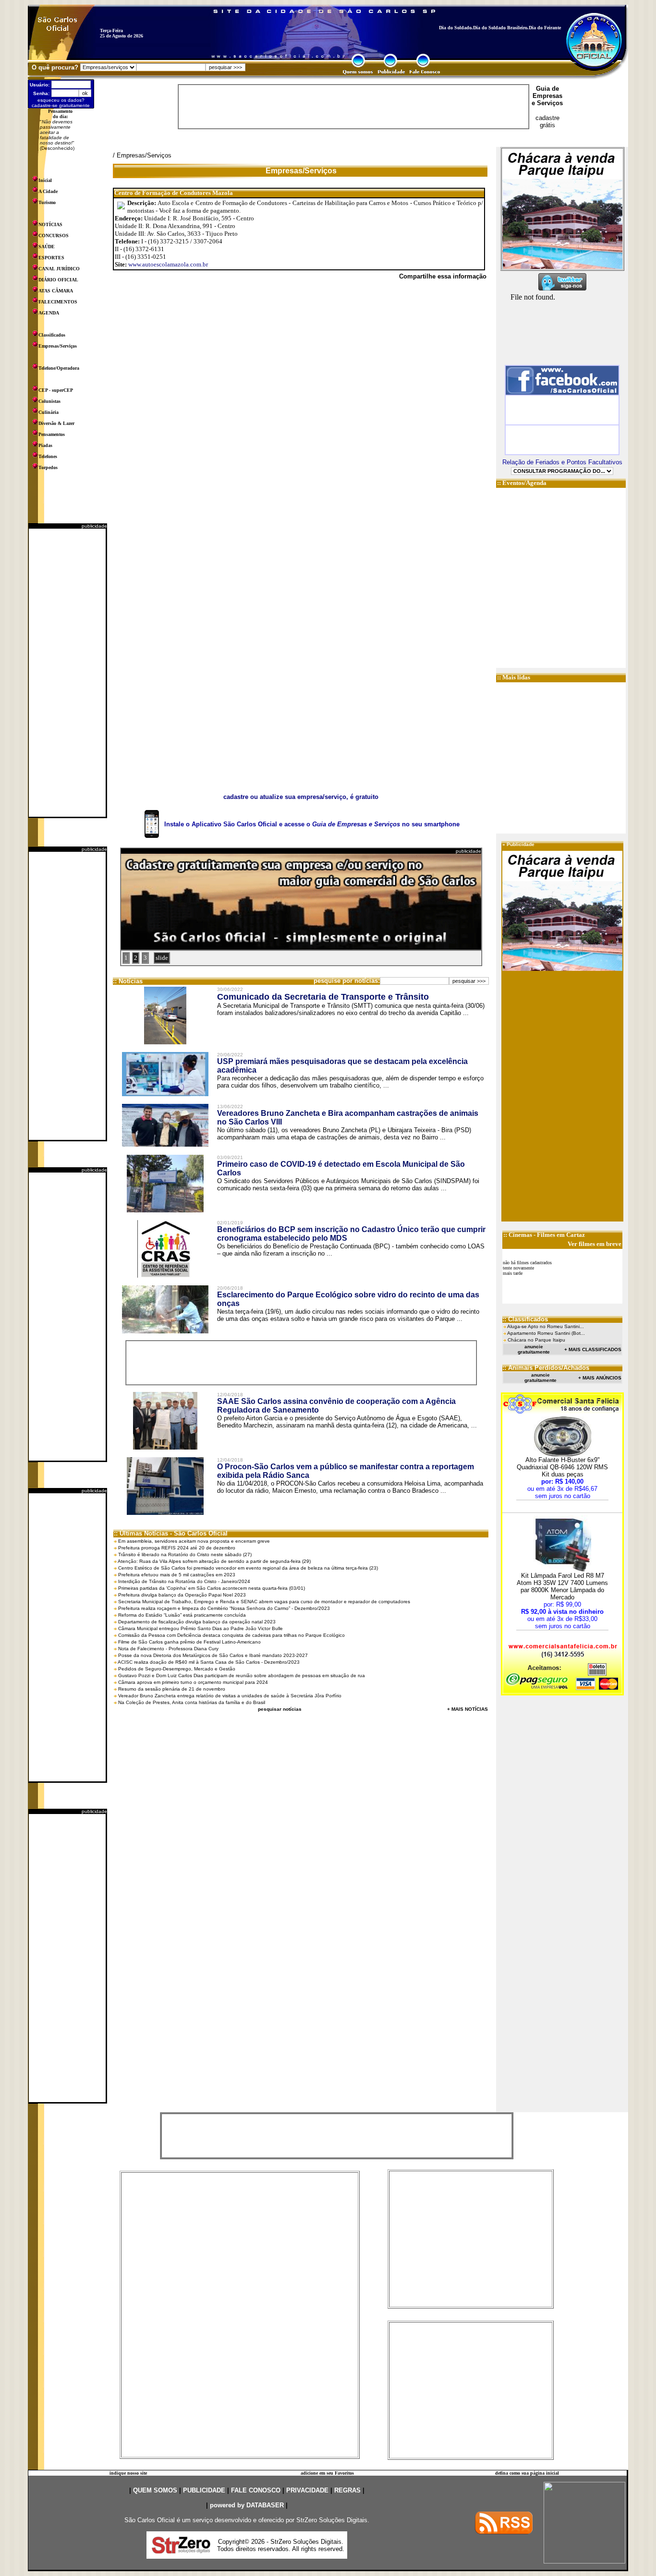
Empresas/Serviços (58, 346)
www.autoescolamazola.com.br (168, 264)
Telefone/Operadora (59, 368)
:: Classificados (525, 1319)
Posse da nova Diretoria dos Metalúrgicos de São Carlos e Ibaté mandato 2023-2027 (213, 1655)
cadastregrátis (547, 121)
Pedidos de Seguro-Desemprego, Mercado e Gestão (177, 1669)
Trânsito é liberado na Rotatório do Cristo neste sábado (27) (185, 1554)
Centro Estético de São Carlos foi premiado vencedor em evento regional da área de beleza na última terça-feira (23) (248, 1568)
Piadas (45, 445)
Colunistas (49, 401)
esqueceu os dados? (61, 100)
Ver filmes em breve (595, 1244)
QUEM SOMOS (155, 2490)
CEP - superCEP (56, 390)
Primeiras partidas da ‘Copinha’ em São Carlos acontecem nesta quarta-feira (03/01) (212, 1588)
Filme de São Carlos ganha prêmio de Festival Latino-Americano (189, 1642)
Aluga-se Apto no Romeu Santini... (546, 1326)
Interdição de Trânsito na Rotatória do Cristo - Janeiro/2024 (184, 1581)
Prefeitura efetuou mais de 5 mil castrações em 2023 (177, 1575)
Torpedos (48, 467)
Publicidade (521, 844)
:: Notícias (128, 981)
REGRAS (347, 2490)
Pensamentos (52, 434)
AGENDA (49, 313)
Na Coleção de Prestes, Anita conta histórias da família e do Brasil (192, 1702)
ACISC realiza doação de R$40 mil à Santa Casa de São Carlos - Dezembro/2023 (209, 1662)
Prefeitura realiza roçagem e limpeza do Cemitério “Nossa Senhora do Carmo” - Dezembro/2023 (224, 1608)
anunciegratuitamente (534, 1349)
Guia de (547, 89)
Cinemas (520, 1235)
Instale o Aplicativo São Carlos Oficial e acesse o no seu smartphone (312, 824)
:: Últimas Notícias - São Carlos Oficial (171, 1533)
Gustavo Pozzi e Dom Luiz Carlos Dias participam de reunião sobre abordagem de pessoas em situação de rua (242, 1675)
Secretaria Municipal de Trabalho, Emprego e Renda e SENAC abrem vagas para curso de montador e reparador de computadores (264, 1602)
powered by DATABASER (247, 2505)
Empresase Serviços (547, 99)
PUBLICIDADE (204, 2490)
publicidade (94, 526)
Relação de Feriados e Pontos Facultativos (562, 462)
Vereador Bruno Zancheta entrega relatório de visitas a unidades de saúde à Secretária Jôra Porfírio (230, 1696)
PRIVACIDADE (307, 2490)
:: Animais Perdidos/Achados (546, 1368)
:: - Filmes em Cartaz (544, 1235)
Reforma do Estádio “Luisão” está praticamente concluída (182, 1615)
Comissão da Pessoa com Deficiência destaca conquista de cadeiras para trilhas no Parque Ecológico (231, 1635)
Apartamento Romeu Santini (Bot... (546, 1333)
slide (162, 958)
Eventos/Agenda (524, 483)
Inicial (45, 180)
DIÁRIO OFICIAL (58, 280)
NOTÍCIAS (50, 224)
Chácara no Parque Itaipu (536, 1340)
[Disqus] (301, 420)
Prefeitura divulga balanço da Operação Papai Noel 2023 (182, 1595)
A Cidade (48, 191)
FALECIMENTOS (58, 302)
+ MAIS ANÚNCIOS (600, 1378)
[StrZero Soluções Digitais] (181, 2551)
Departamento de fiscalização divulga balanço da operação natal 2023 (197, 1622)
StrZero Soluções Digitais (332, 2520)
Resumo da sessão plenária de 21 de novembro (172, 1689)
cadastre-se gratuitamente (61, 105)
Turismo (47, 202)
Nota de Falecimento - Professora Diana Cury (168, 1649)
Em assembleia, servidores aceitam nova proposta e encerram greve (194, 1541)
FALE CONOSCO (256, 2490)
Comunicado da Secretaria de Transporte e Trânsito (323, 997)
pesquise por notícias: (347, 981)
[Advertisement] (67, 673)
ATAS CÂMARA (56, 291)
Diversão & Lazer (56, 423)
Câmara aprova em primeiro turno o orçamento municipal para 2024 (193, 1682)
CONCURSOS (54, 236)
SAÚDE (47, 247)
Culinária (49, 412)
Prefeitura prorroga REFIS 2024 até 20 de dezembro (177, 1548)
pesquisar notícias (280, 1709)
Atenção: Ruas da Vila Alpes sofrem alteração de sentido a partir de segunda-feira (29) (214, 1561)
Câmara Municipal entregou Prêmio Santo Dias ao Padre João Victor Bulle (200, 1628)
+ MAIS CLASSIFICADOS (593, 1349)
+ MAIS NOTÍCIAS (468, 1709)
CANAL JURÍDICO (59, 269)
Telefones (48, 456)
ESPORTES (51, 258)
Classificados (52, 335)
